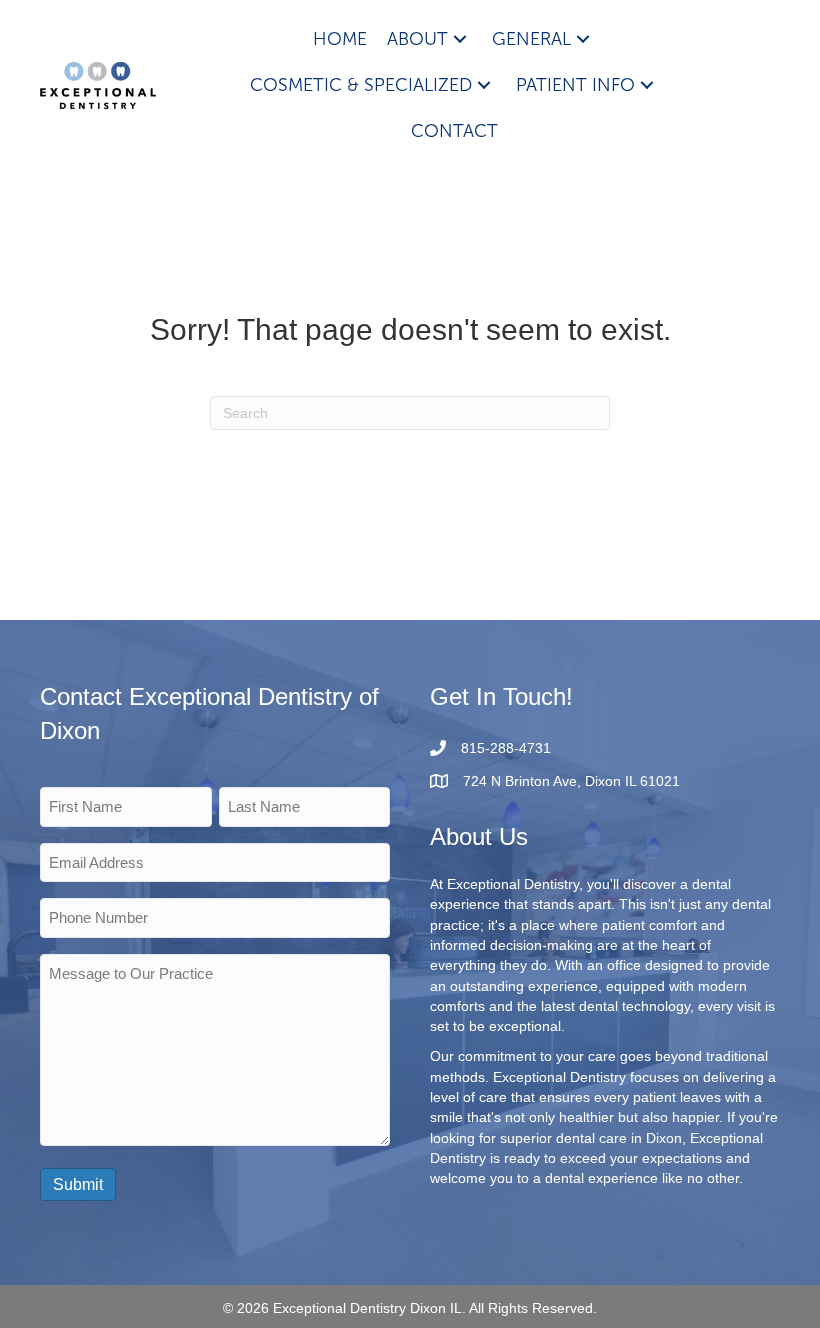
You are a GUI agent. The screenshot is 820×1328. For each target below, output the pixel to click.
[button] (460, 39)
